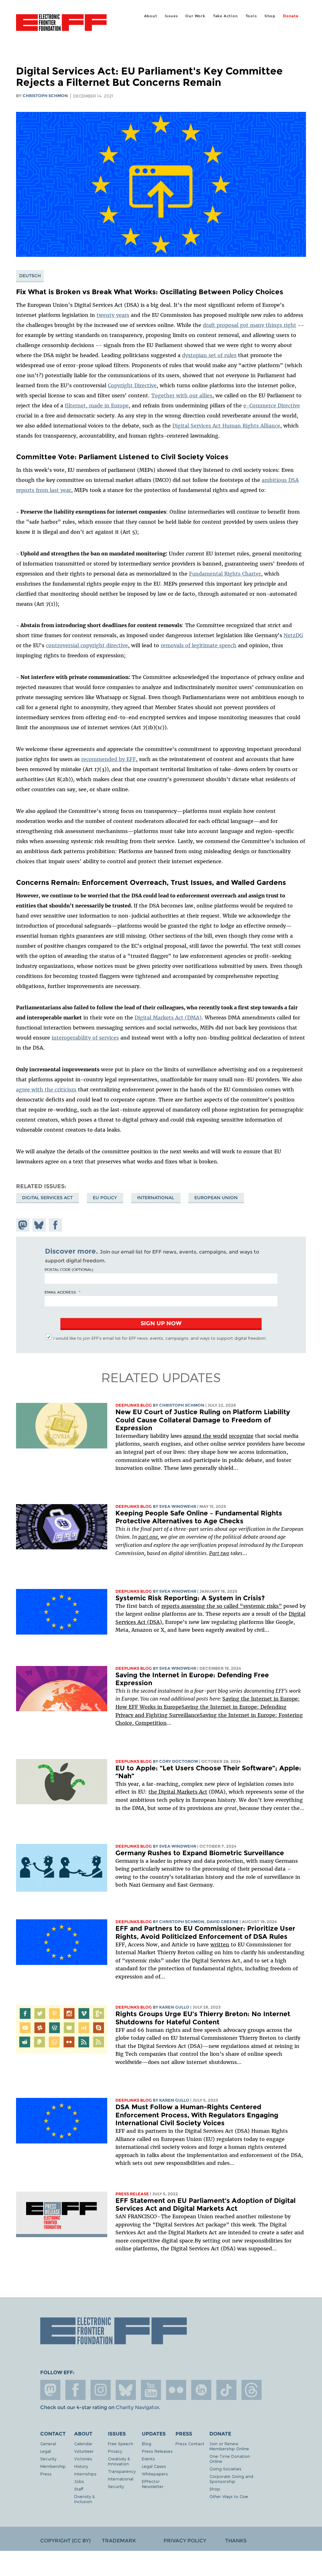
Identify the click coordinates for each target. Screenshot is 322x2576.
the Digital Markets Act (178, 1792)
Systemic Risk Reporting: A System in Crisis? (190, 1598)
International (156, 1198)
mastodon (50, 2390)
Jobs (79, 2481)
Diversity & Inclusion (84, 2499)
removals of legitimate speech (199, 645)
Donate (291, 16)
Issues (171, 16)
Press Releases (157, 2451)
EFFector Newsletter (153, 2484)
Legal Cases (154, 2466)
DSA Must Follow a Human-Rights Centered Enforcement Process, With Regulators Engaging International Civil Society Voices (197, 2115)
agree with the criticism (46, 1089)
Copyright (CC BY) (65, 2541)
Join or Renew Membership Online (229, 2446)
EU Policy (105, 1198)
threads (252, 2390)
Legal (46, 2451)
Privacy (115, 2451)
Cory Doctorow (179, 1761)
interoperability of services (85, 1038)
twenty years (113, 315)
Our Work (195, 16)
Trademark (119, 2541)
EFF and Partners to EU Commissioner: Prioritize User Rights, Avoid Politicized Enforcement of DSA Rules (205, 1932)
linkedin (201, 2390)
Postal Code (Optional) (69, 1269)
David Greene (223, 1922)
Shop (270, 16)
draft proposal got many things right (250, 325)
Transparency (122, 2471)
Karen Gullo (174, 2007)
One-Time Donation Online (230, 2459)
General (48, 2444)
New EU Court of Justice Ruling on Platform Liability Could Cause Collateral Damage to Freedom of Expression (203, 1420)
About (151, 16)
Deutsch (30, 276)
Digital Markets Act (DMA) (168, 1018)
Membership (53, 2466)
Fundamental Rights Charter (225, 574)
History (81, 2466)
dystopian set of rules (209, 355)
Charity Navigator (137, 2407)
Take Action (225, 16)
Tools (251, 16)
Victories (83, 2459)
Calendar (83, 2444)
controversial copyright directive (87, 645)
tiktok (226, 2390)
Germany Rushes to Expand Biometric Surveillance (200, 1853)
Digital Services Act (47, 1198)
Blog (147, 2444)
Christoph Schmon (45, 96)
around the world (205, 1436)
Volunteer (84, 2451)
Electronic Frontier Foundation (61, 24)
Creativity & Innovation (119, 2461)
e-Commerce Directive (272, 405)
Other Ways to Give (229, 2496)
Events (148, 2459)
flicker (176, 2390)
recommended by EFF (108, 759)
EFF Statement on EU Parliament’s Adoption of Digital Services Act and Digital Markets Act (205, 2205)
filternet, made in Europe (97, 405)
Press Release (132, 2194)
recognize (241, 1436)
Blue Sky (126, 2390)
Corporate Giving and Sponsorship (231, 2479)
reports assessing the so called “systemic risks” (222, 1606)
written (220, 1944)
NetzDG (293, 635)
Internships (85, 2474)
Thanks (236, 2541)
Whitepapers (155, 2474)
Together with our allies (182, 395)
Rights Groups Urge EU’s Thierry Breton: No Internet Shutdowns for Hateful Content (203, 2018)
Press (46, 2474)
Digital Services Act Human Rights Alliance (226, 426)
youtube (151, 2390)
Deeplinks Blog (134, 1405)
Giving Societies (225, 2469)
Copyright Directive (132, 385)
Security (48, 2459)
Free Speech (121, 2444)
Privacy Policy (185, 2541)
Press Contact (190, 2444)
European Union (216, 1198)
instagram (101, 2390)
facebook (75, 2390)
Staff (79, 2489)
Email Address (60, 1292)
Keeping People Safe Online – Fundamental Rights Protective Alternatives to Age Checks (199, 1517)
